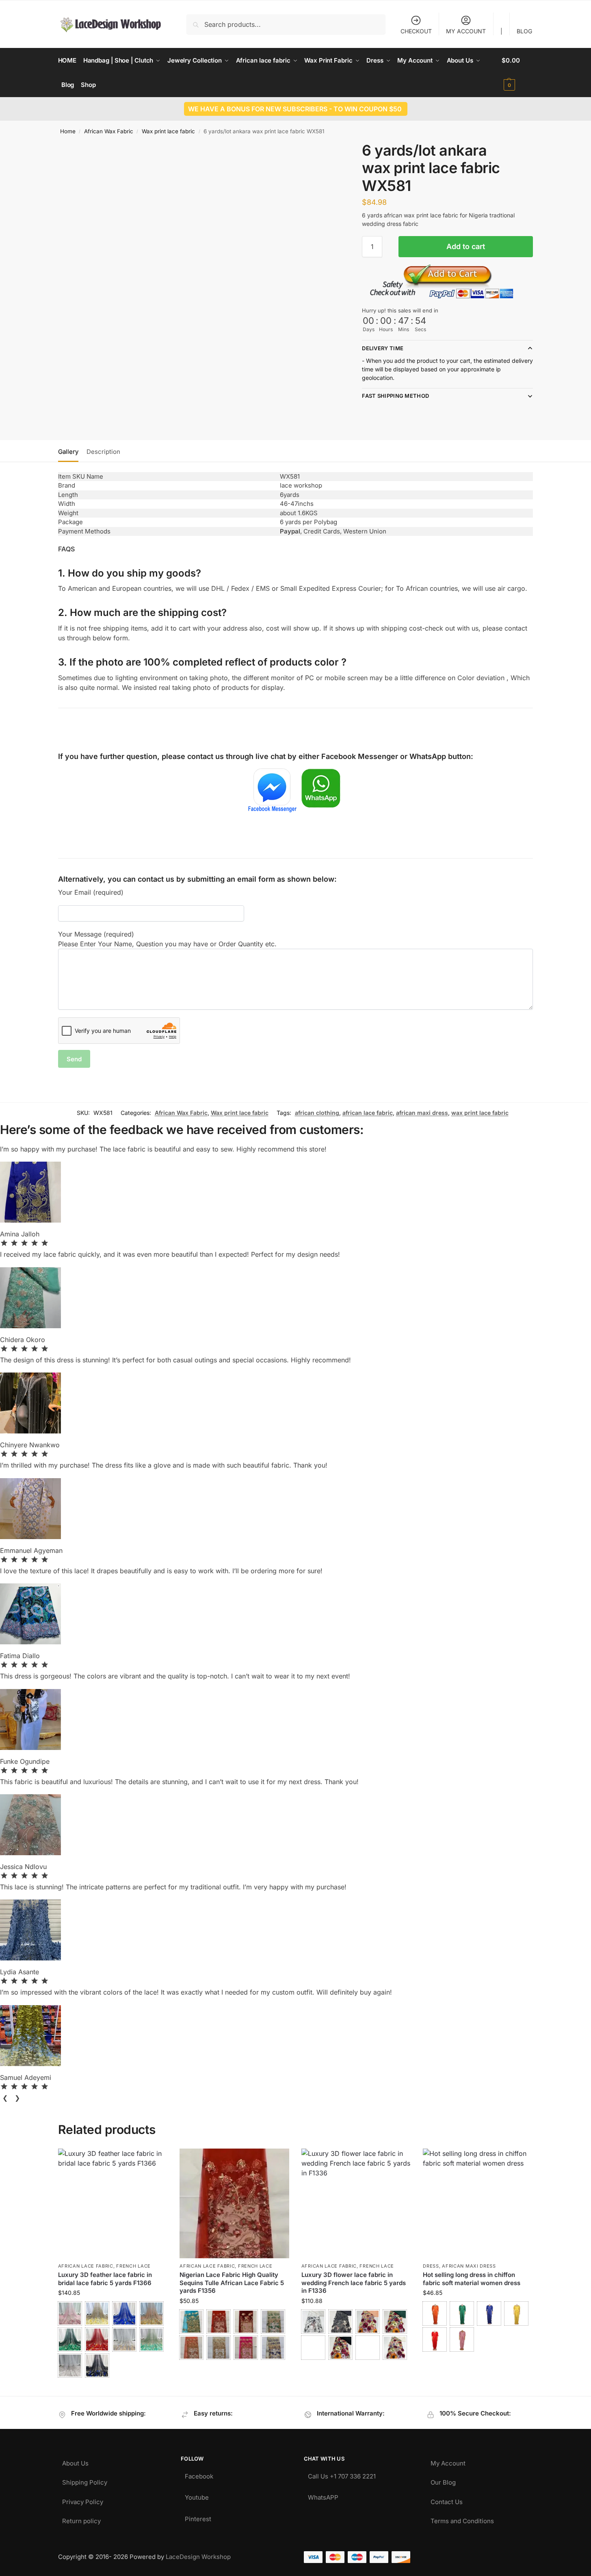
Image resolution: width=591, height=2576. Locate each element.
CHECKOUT (416, 31)
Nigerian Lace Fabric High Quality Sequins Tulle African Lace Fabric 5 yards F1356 (232, 2283)
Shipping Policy (85, 2480)
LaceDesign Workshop (198, 2557)
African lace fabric (86, 2266)
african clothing (317, 1113)
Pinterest (198, 2517)
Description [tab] (103, 452)
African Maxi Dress (469, 2266)
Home (68, 131)
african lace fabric (368, 1113)
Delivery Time (383, 348)
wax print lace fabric (480, 1113)
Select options (113, 2388)
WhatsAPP (323, 2495)
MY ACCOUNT (466, 31)
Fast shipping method (395, 396)
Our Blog (443, 2480)
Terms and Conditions (462, 2519)
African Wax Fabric (109, 131)
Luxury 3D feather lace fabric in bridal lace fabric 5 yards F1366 (105, 2279)
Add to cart (466, 246)
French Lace (133, 2266)
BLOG (524, 31)
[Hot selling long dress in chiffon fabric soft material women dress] (478, 2203)
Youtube (197, 2495)
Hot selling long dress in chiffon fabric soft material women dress (472, 2279)
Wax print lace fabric (168, 131)
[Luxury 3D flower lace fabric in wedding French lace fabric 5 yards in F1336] (356, 2203)
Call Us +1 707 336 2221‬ (342, 2474)
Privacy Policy (83, 2500)
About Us (75, 2461)
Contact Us (447, 2500)
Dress (431, 2266)
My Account (448, 2461)
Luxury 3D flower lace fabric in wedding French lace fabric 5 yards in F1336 (354, 2283)
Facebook (199, 2474)
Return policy (81, 2519)
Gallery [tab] (68, 452)
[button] (517, 73)
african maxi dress (422, 1113)
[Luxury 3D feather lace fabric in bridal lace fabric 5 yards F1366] (113, 2203)
